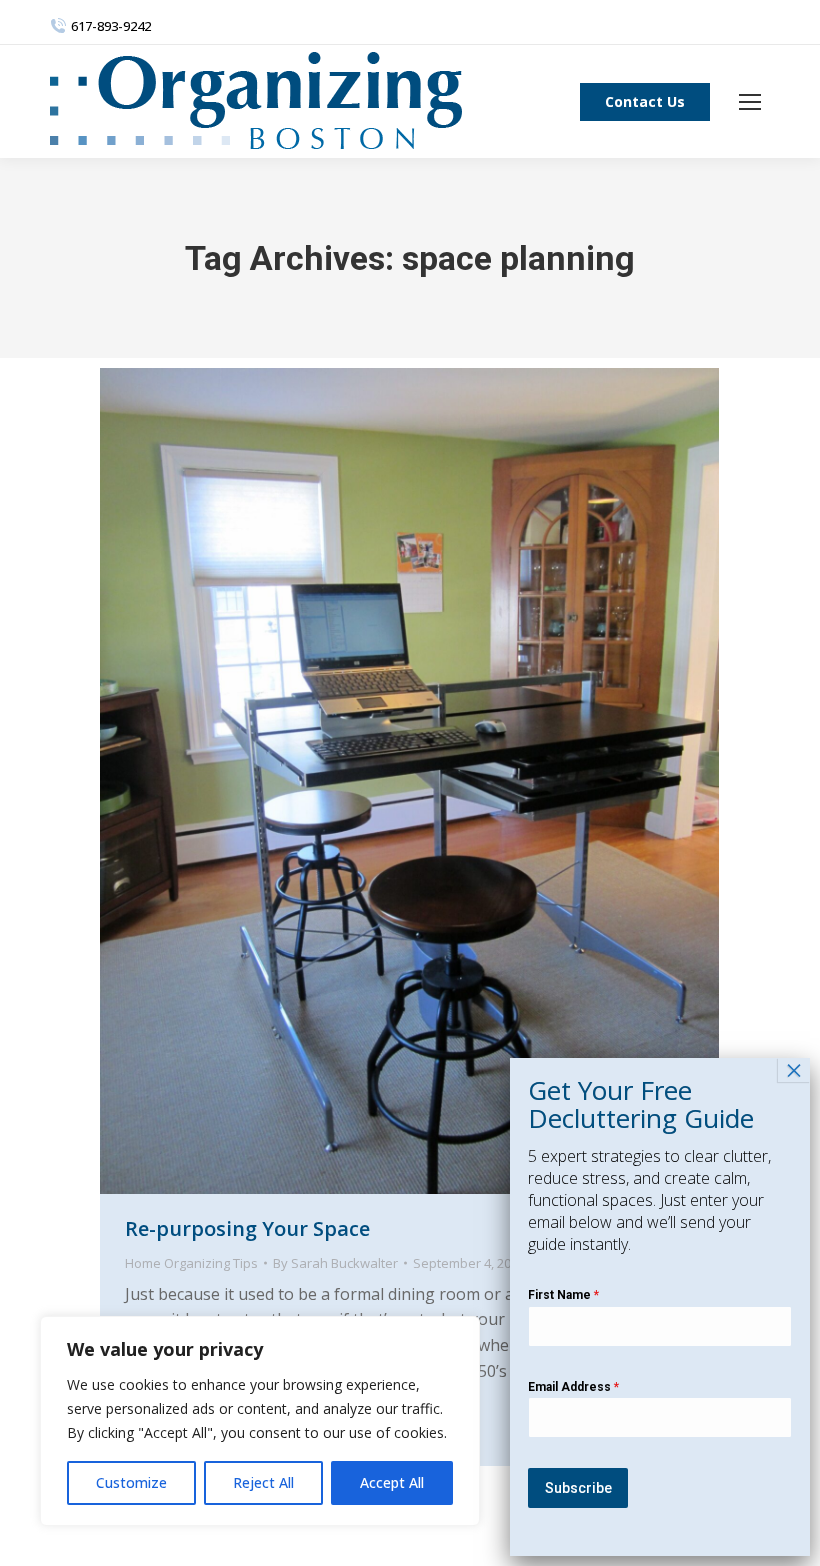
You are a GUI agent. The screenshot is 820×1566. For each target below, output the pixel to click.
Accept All (392, 1482)
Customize (131, 1482)
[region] (260, 1421)
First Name (563, 1295)
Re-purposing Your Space (247, 1228)
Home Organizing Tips (191, 1263)
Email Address (573, 1387)
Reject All (263, 1482)
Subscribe (578, 1488)
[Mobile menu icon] (750, 102)
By (335, 1263)
